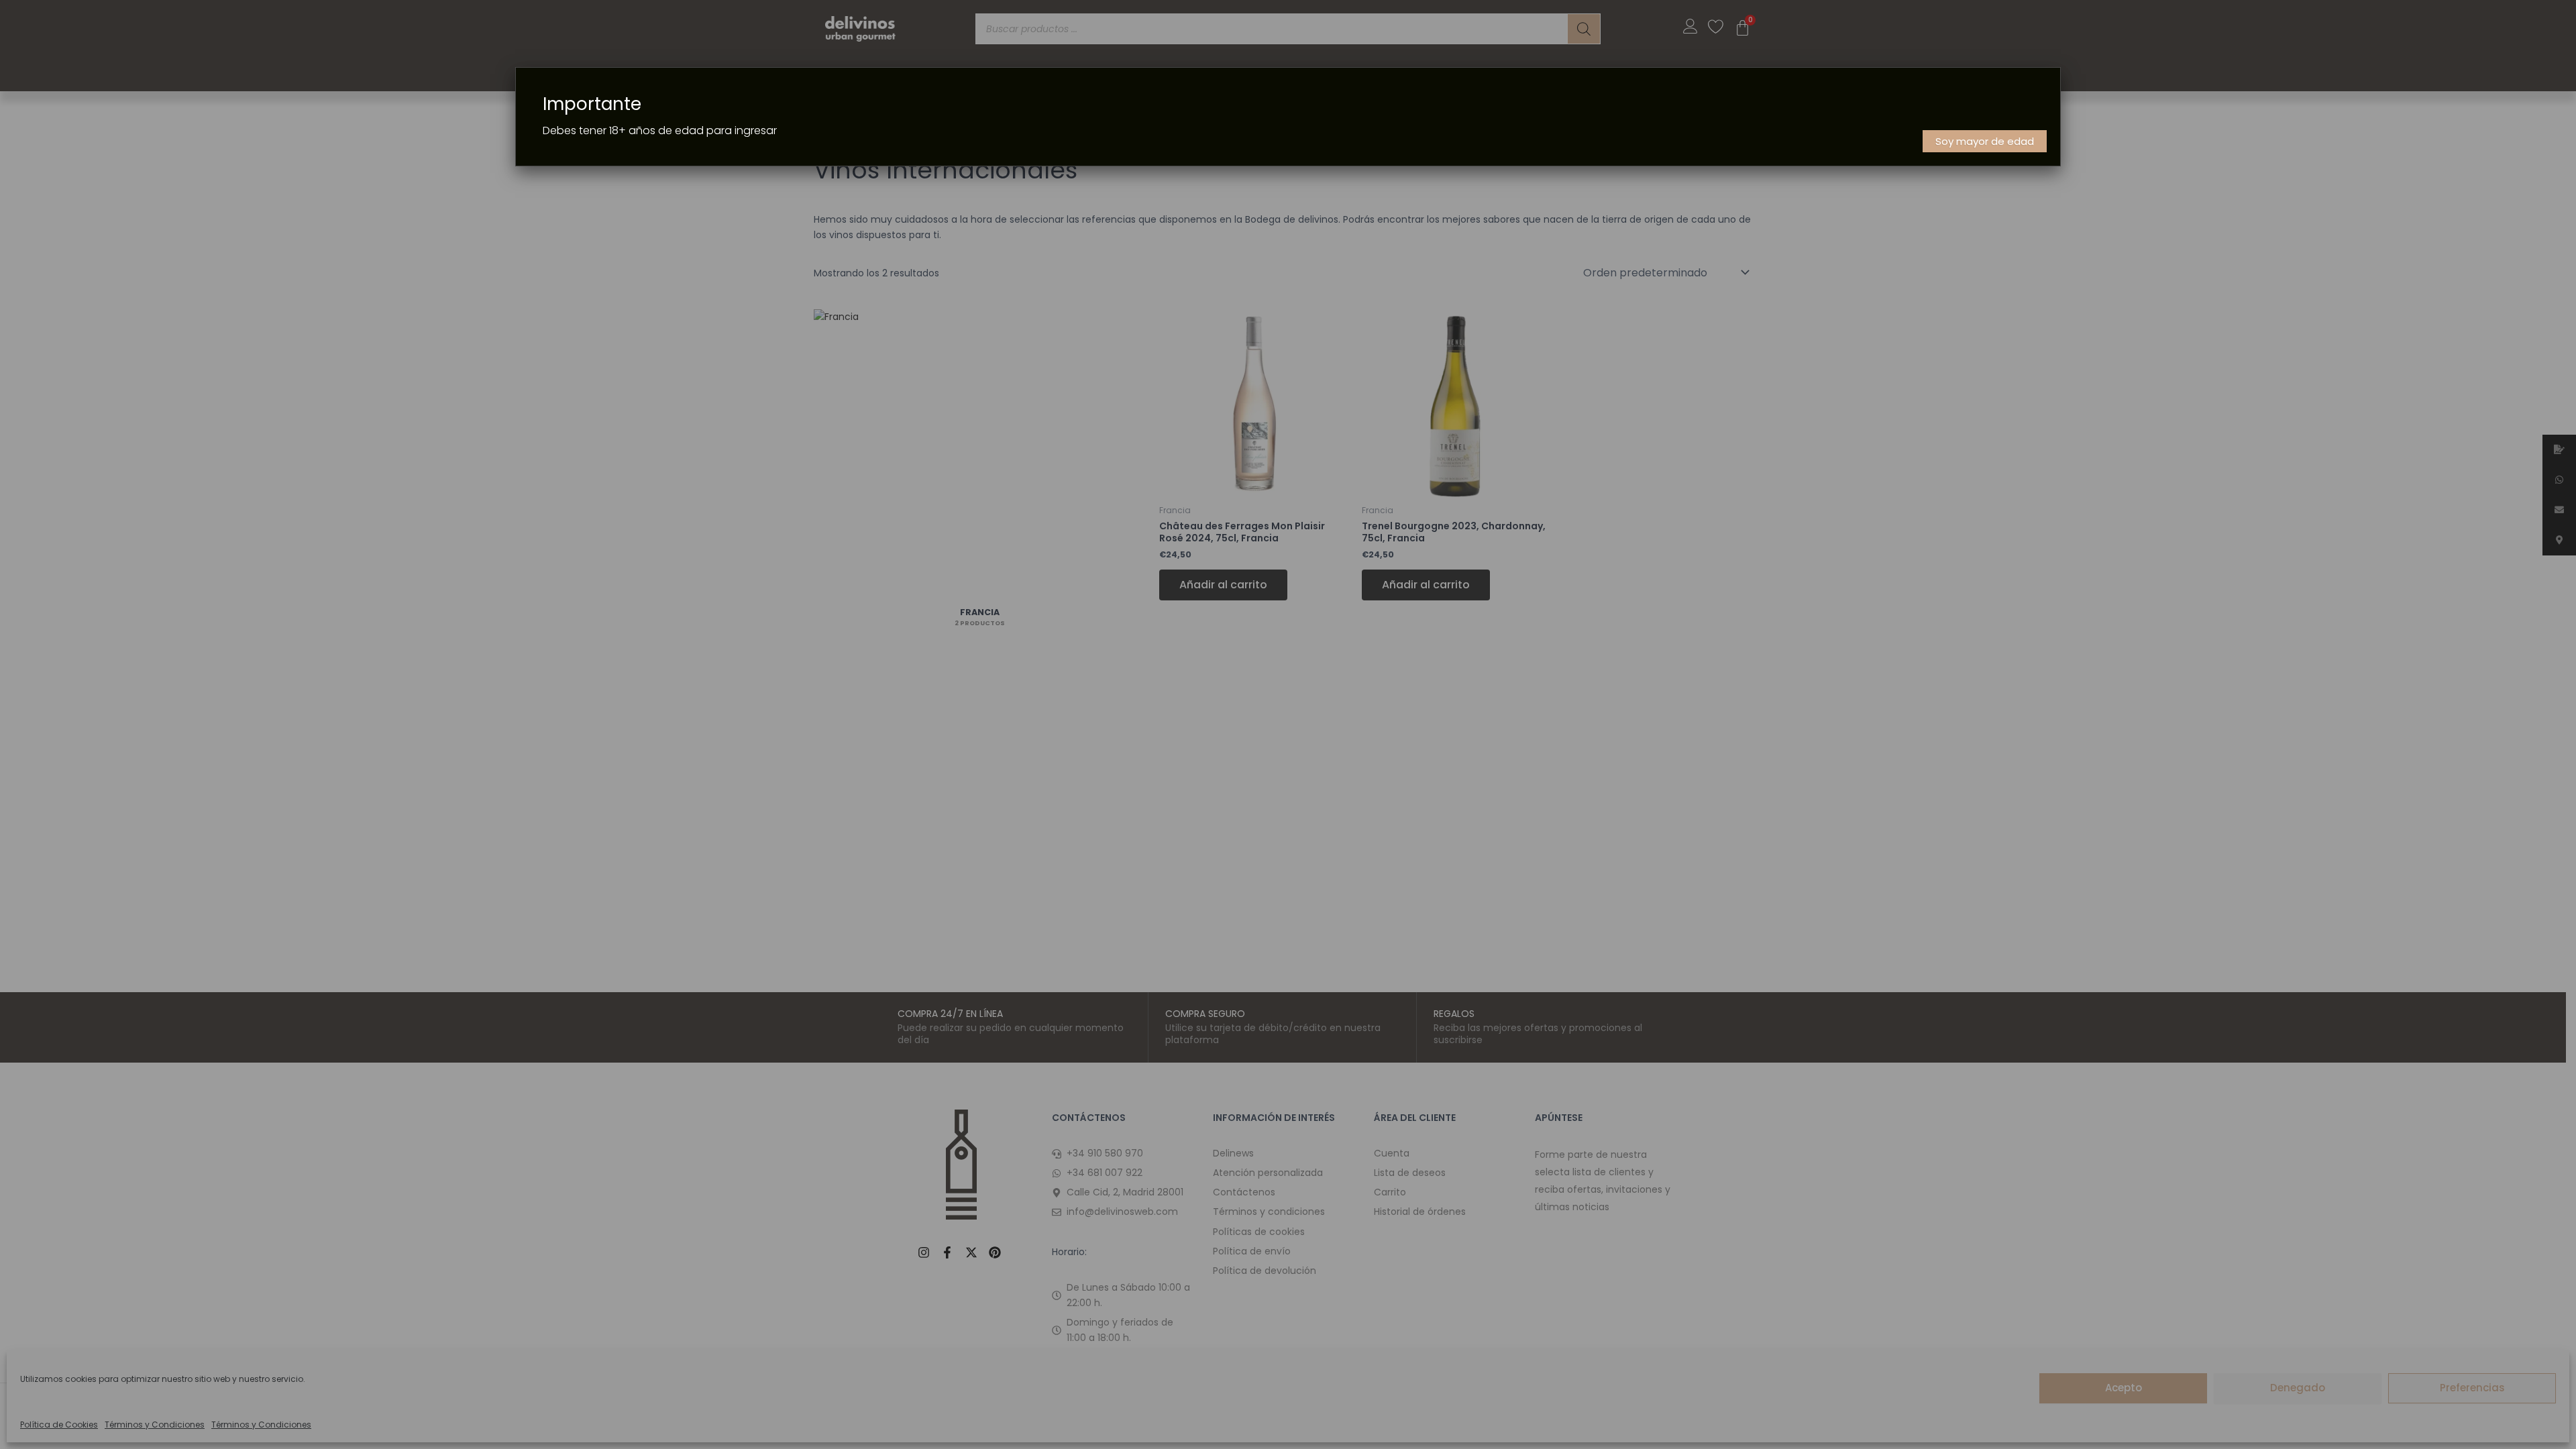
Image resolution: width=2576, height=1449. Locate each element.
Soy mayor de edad (1985, 141)
